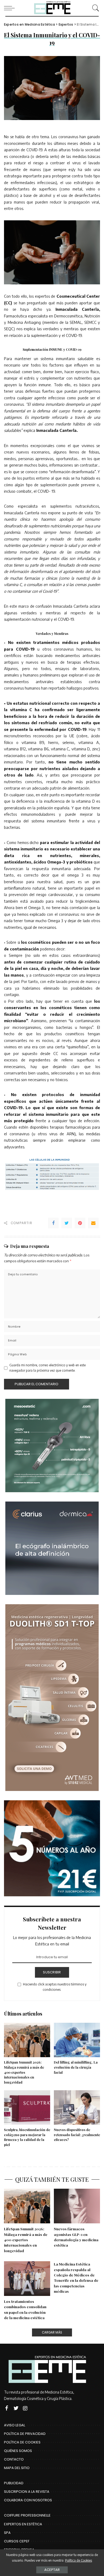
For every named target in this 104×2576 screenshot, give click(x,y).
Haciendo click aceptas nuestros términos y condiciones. (55, 1987)
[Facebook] (53, 1223)
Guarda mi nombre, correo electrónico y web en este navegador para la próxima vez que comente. (47, 1368)
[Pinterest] (80, 1223)
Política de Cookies (79, 2560)
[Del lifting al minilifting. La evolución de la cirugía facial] (77, 2040)
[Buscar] (94, 8)
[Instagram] (25, 2408)
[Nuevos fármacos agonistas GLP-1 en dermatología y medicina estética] (77, 2206)
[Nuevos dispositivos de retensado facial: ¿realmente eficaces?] (77, 2108)
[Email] (93, 1223)
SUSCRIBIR (52, 1972)
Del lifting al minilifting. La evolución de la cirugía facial (76, 2067)
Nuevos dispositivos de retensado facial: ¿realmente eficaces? (77, 2135)
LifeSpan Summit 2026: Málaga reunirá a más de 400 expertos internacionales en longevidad (24, 2072)
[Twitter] (67, 1223)
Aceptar (52, 2570)
